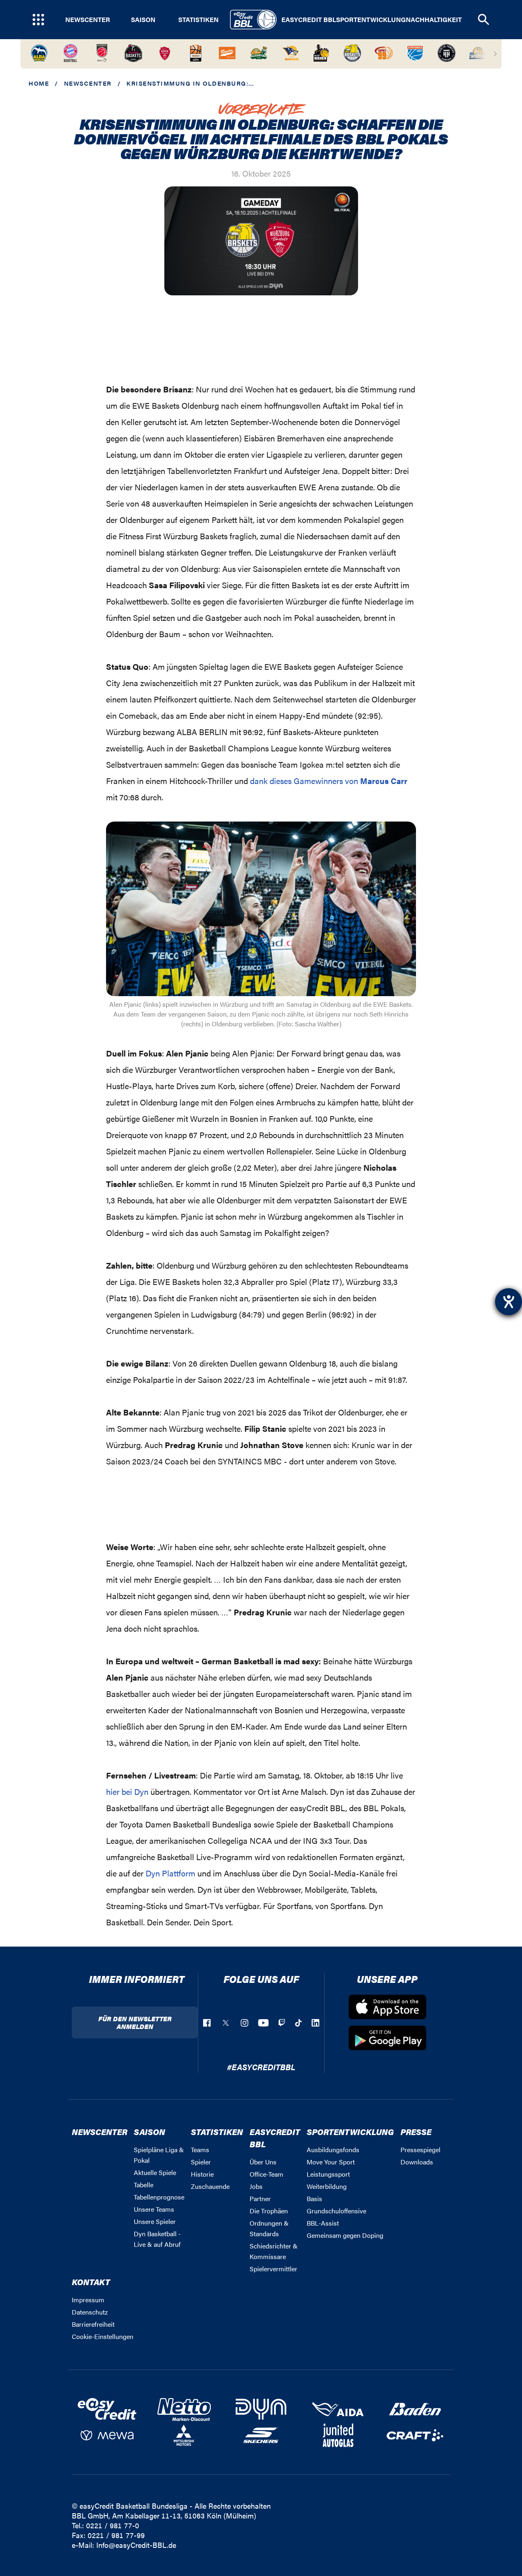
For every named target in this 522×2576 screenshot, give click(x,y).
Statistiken (198, 20)
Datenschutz (90, 2312)
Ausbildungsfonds (333, 2150)
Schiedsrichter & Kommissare (274, 2251)
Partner (260, 2198)
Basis (314, 2198)
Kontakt (91, 2282)
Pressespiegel (420, 2150)
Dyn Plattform (170, 1873)
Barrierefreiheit (93, 2324)
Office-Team (267, 2174)
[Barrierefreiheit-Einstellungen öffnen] (509, 1302)
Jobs (256, 2186)
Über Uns (263, 2162)
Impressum (88, 2300)
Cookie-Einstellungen (103, 2336)
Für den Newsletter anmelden (135, 2022)
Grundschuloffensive (336, 2211)
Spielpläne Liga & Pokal (159, 2155)
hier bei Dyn (127, 1791)
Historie (202, 2174)
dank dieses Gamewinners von (329, 781)
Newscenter (88, 20)
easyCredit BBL (309, 20)
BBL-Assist (323, 2223)
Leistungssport (328, 2174)
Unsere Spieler (155, 2221)
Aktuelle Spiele (155, 2172)
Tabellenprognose (159, 2197)
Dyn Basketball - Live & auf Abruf (157, 2239)
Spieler (201, 2162)
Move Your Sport (331, 2162)
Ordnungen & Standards (269, 2228)
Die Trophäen (269, 2211)
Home (39, 83)
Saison (143, 20)
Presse (416, 2132)
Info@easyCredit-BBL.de (136, 2545)
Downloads (417, 2162)
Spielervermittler (273, 2269)
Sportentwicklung (371, 20)
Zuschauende (210, 2186)
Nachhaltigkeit (434, 20)
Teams (200, 2150)
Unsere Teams (154, 2209)
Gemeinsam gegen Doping (345, 2235)
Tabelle (144, 2185)
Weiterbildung (327, 2186)
